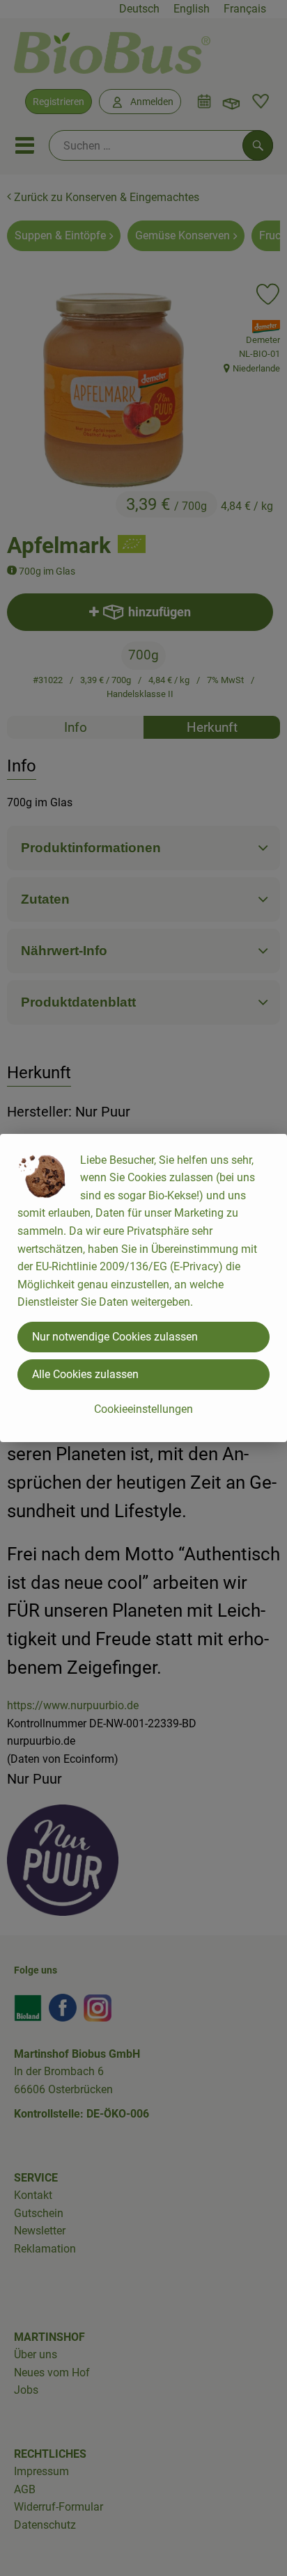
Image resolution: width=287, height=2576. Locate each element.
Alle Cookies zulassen (85, 1374)
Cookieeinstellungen (143, 1409)
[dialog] (143, 1288)
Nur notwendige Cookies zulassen (115, 1337)
